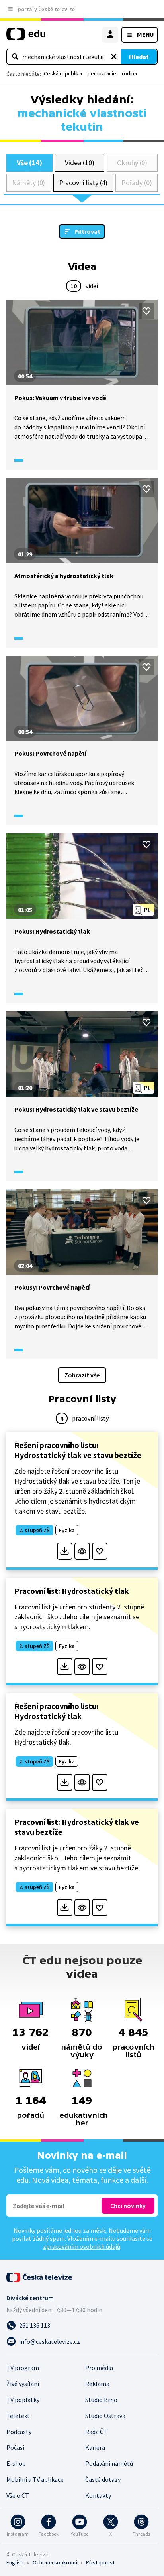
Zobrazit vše (82, 1375)
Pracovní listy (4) (83, 183)
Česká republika (63, 73)
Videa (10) (79, 163)
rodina (129, 73)
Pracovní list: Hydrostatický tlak (72, 1591)
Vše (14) (29, 163)
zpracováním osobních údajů (82, 2246)
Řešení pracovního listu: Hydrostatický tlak (56, 1711)
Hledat (139, 57)
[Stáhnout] (65, 1551)
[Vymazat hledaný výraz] (114, 57)
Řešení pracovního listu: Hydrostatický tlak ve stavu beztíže (78, 1450)
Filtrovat (88, 231)
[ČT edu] (26, 37)
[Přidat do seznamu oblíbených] (146, 311)
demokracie (102, 73)
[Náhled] (82, 1551)
